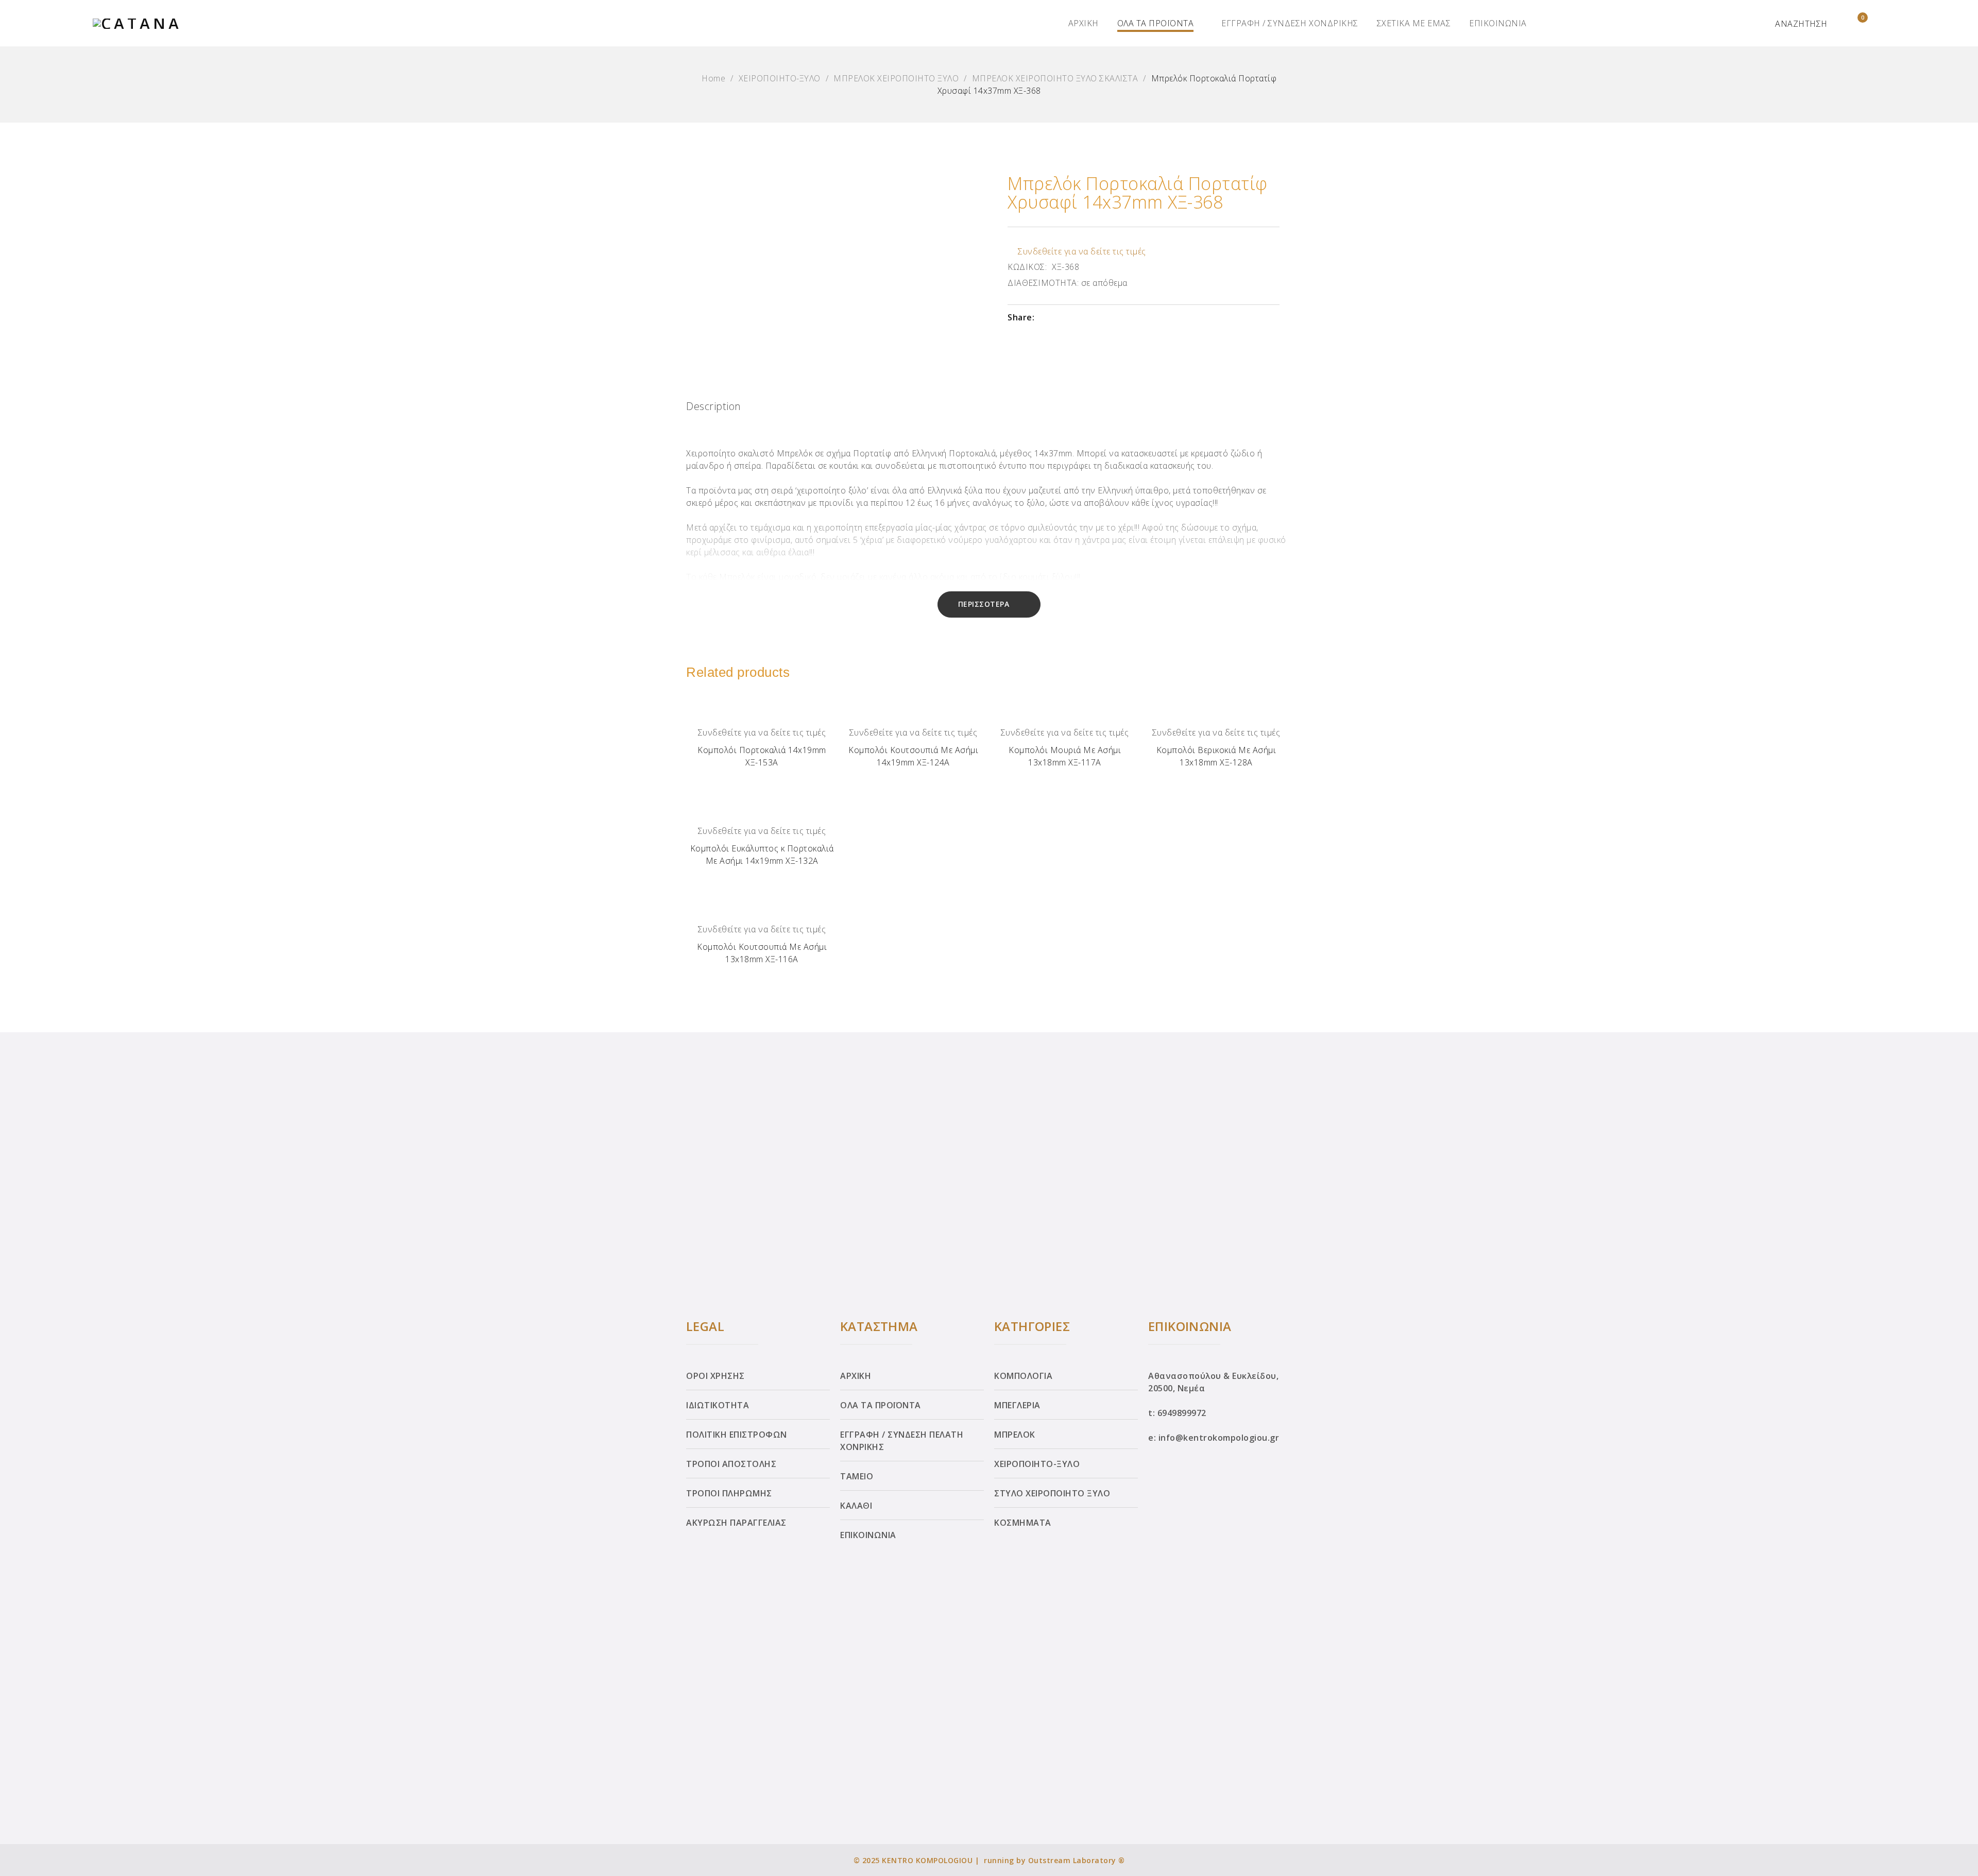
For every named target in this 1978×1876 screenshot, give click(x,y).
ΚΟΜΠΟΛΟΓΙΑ (1023, 1376)
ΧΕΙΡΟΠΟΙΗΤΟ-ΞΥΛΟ (780, 78)
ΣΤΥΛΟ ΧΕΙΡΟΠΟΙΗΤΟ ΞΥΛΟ (1052, 1493)
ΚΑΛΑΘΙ (856, 1506)
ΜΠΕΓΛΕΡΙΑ (1017, 1405)
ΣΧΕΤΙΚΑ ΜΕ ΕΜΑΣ (1414, 23)
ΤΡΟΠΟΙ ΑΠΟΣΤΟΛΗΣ (731, 1464)
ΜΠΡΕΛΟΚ (1015, 1435)
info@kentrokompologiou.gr (1219, 1438)
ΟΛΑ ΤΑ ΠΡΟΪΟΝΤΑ (1156, 23)
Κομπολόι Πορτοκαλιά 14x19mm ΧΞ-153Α (762, 756)
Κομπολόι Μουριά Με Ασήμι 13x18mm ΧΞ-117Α (1065, 756)
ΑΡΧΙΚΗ (1084, 23)
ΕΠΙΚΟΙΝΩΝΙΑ (1498, 23)
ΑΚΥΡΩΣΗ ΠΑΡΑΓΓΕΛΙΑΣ (736, 1523)
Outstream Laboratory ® (1077, 1860)
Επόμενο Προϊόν (1959, 935)
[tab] (714, 409)
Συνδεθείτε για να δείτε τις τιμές (1082, 251)
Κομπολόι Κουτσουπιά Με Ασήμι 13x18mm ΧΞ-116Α (762, 953)
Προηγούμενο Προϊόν (19, 935)
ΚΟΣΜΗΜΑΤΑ (1023, 1523)
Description (714, 406)
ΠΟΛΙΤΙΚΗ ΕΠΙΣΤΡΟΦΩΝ (737, 1435)
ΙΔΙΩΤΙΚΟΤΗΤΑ (718, 1405)
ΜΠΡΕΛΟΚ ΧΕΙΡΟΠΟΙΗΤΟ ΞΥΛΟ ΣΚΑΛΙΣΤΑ (1055, 78)
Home (713, 78)
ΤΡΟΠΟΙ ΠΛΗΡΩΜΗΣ (729, 1493)
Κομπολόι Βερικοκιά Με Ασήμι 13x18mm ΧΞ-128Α (1216, 756)
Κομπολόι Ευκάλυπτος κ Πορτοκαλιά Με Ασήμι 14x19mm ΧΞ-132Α (762, 855)
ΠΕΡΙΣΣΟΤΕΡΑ (984, 604)
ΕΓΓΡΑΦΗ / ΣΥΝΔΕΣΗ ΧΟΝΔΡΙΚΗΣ (1290, 23)
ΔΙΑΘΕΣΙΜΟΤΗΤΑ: (1043, 283)
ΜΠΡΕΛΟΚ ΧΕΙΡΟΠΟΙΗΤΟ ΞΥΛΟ (896, 78)
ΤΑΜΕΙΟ (857, 1476)
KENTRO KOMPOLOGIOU (927, 1860)
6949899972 (1182, 1413)
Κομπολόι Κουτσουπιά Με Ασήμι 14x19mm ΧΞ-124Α (913, 756)
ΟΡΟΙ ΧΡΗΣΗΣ (715, 1376)
